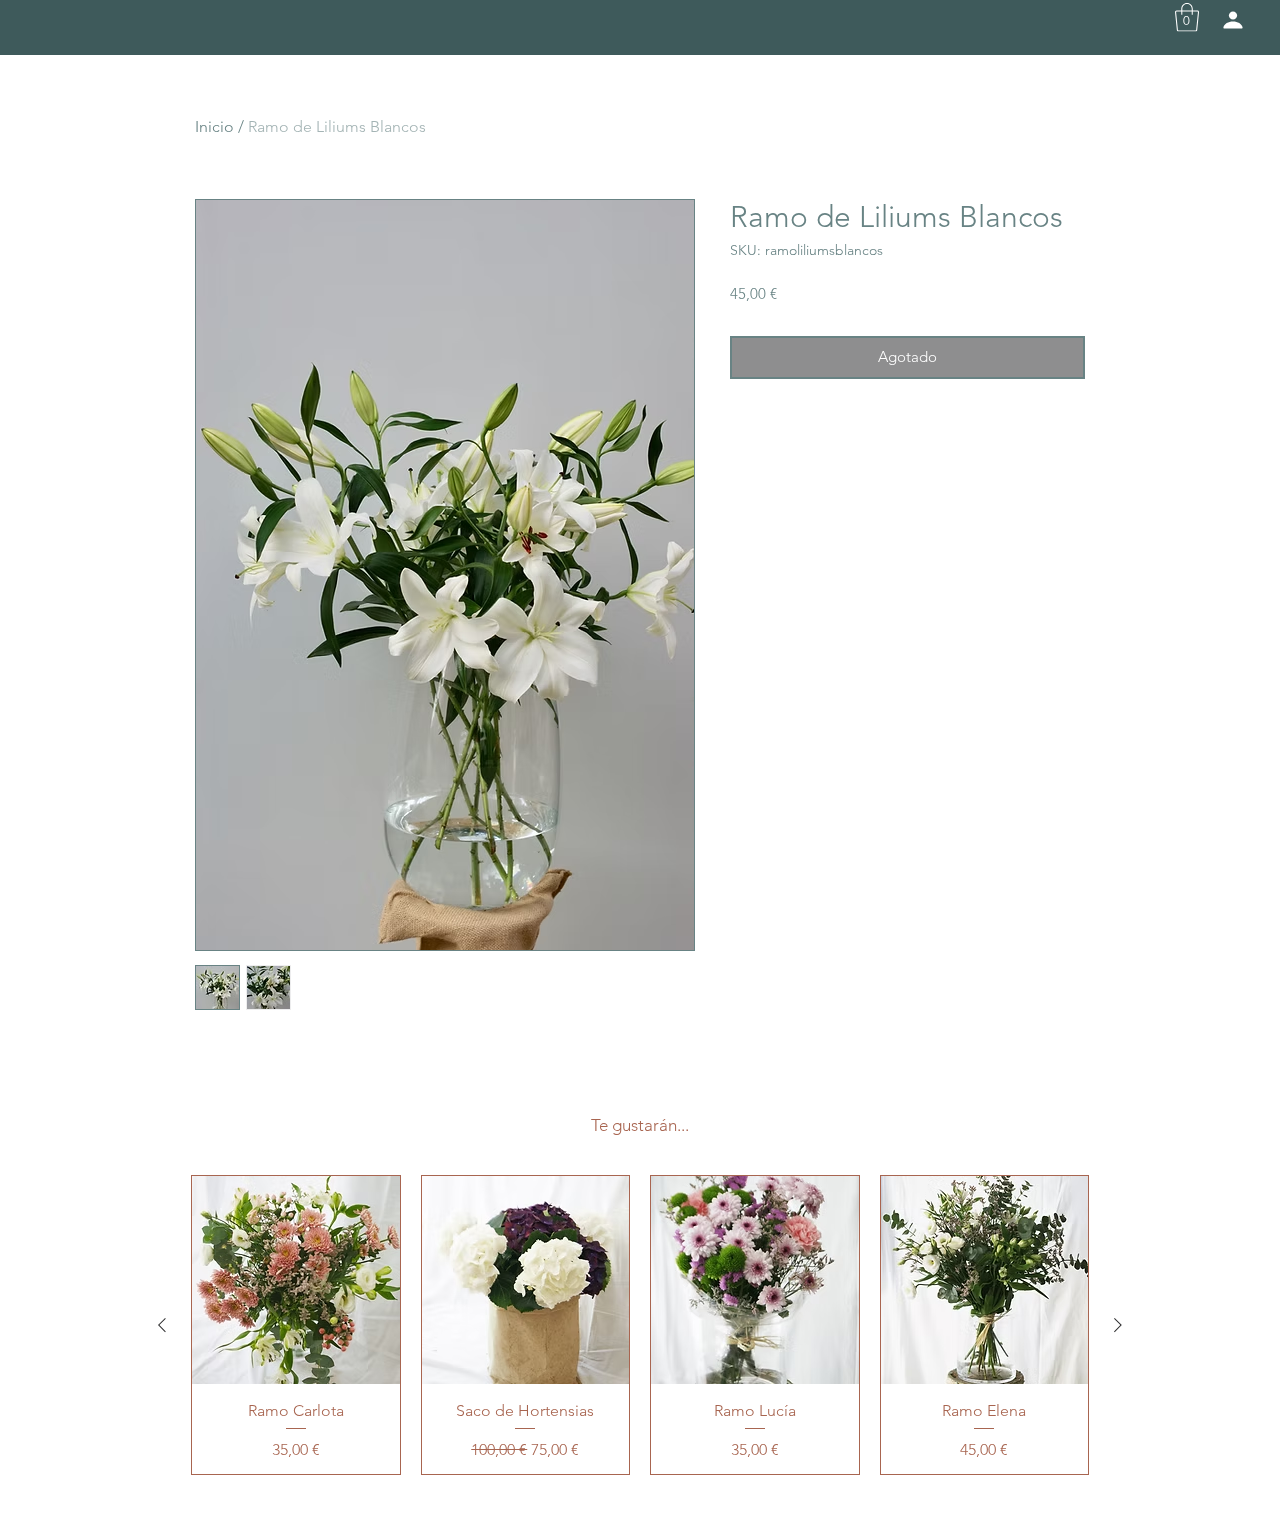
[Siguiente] (1118, 1325)
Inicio (214, 126)
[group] (640, 1325)
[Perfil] (1233, 20)
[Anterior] (162, 1325)
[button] (1187, 17)
